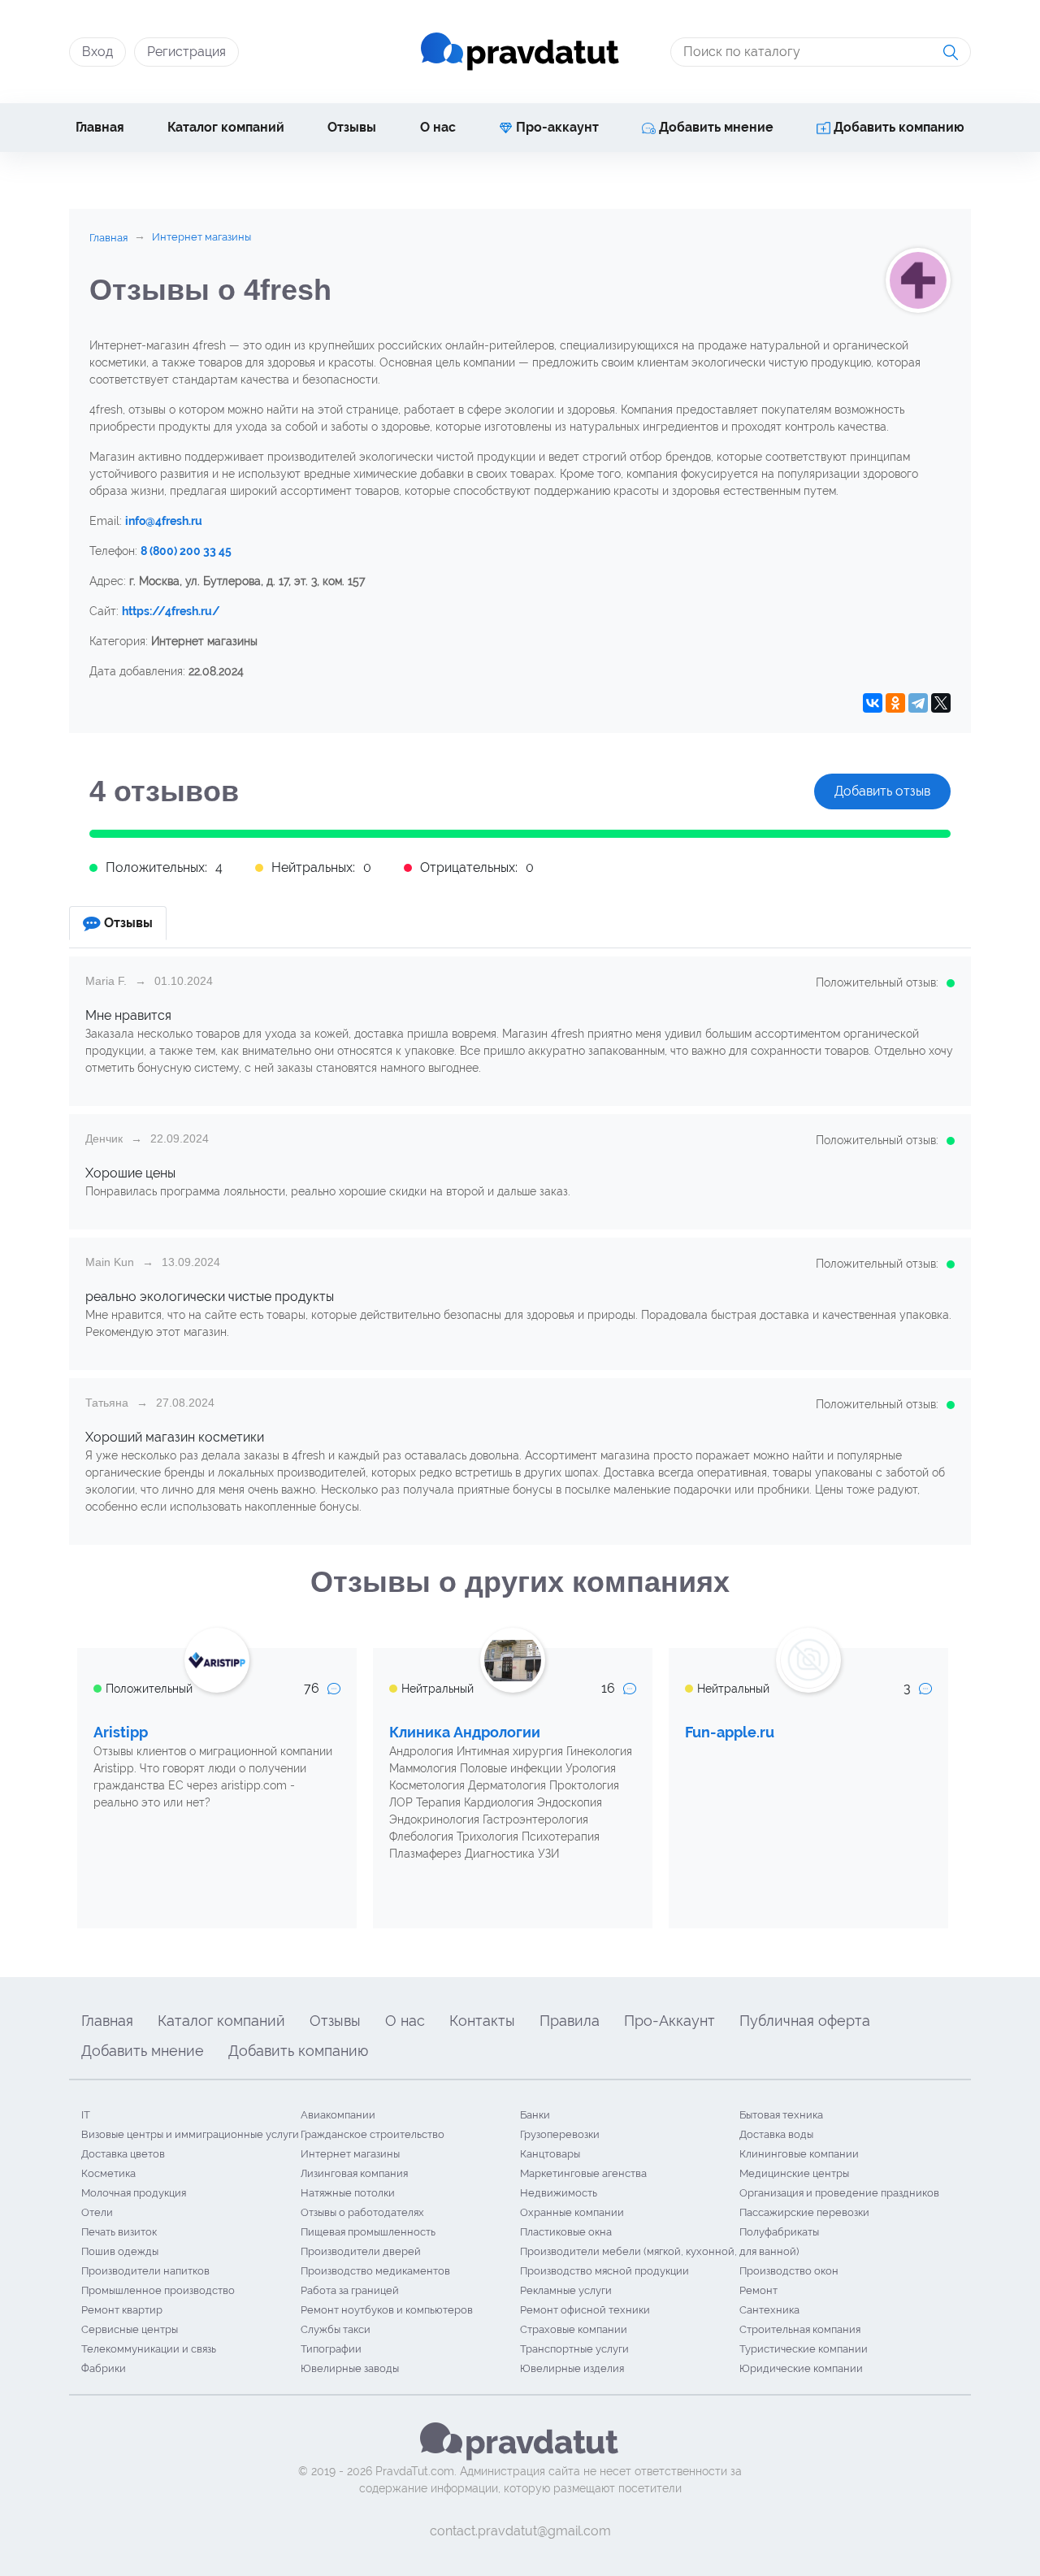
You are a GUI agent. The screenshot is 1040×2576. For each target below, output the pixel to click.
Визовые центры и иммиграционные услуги (190, 2134)
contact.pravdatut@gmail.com (520, 2531)
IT (86, 2115)
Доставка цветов (123, 2154)
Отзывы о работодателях (362, 2212)
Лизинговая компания (354, 2173)
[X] (941, 703)
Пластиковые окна (566, 2232)
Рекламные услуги (566, 2290)
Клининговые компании (799, 2154)
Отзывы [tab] (128, 923)
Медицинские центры (794, 2173)
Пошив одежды (120, 2251)
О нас (438, 127)
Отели (97, 2212)
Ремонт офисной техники (585, 2310)
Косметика (108, 2173)
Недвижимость (559, 2193)
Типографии (331, 2349)
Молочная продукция (134, 2193)
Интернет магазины (350, 2154)
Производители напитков (145, 2271)
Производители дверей (361, 2251)
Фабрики (104, 2368)
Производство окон (789, 2271)
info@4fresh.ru (164, 521)
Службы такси (336, 2329)
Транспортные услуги (574, 2349)
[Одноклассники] (895, 703)
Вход (97, 52)
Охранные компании (572, 2212)
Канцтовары (550, 2154)
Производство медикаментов (375, 2271)
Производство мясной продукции (604, 2271)
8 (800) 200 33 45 (186, 551)
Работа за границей (350, 2290)
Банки (535, 2115)
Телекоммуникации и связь (149, 2349)
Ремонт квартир (122, 2310)
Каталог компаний (226, 127)
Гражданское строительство (373, 2134)
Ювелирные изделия (572, 2368)
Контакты (482, 2021)
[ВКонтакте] (873, 703)
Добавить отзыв (882, 791)
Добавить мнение (715, 127)
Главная (100, 127)
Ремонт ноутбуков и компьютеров (387, 2310)
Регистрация (186, 52)
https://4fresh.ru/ (171, 611)
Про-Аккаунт (669, 2021)
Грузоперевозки (560, 2134)
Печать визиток (119, 2232)
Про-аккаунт (556, 127)
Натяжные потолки (348, 2193)
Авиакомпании (338, 2115)
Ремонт (758, 2290)
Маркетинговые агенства (583, 2173)
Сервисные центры (130, 2329)
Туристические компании (804, 2349)
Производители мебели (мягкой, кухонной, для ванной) (659, 2251)
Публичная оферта (805, 2021)
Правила (570, 2021)
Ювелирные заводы (350, 2368)
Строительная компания (800, 2329)
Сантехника (769, 2310)
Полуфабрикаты (779, 2232)
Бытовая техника (781, 2115)
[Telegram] (918, 703)
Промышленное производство (158, 2290)
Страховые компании (574, 2329)
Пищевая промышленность (368, 2232)
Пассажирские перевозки (804, 2212)
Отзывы (352, 127)
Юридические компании (801, 2368)
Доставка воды (776, 2134)
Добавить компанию (897, 127)
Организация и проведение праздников (839, 2193)
